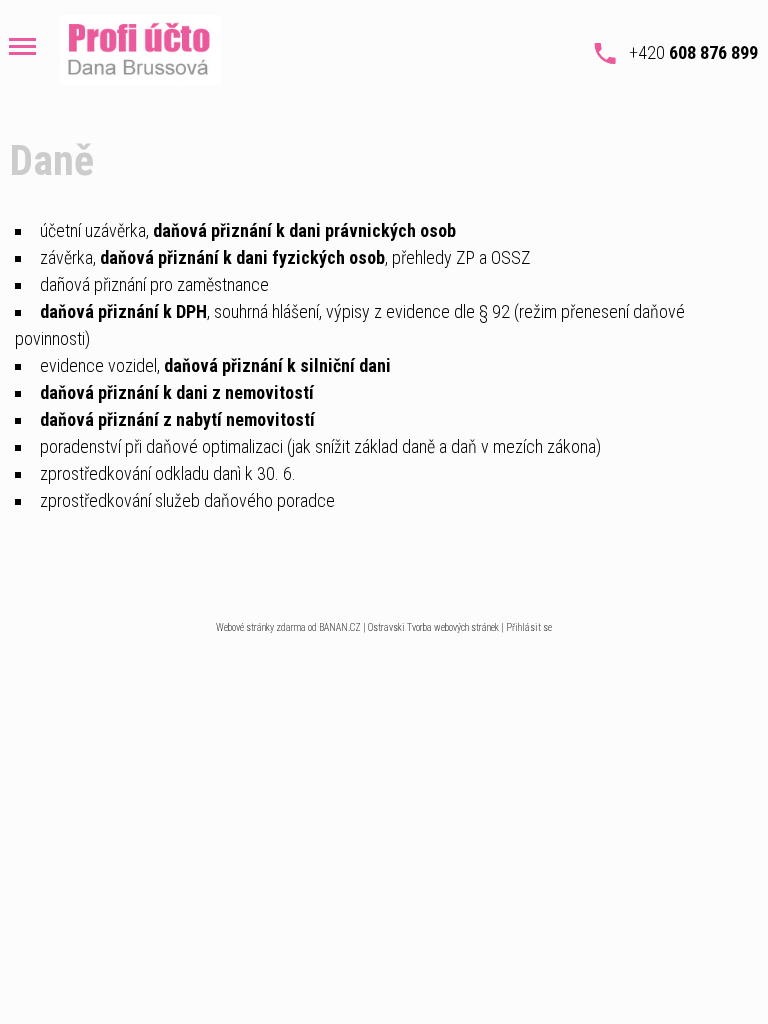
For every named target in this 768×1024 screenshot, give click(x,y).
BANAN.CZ (340, 627)
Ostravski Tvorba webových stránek (433, 627)
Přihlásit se (529, 627)
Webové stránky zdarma (261, 627)
